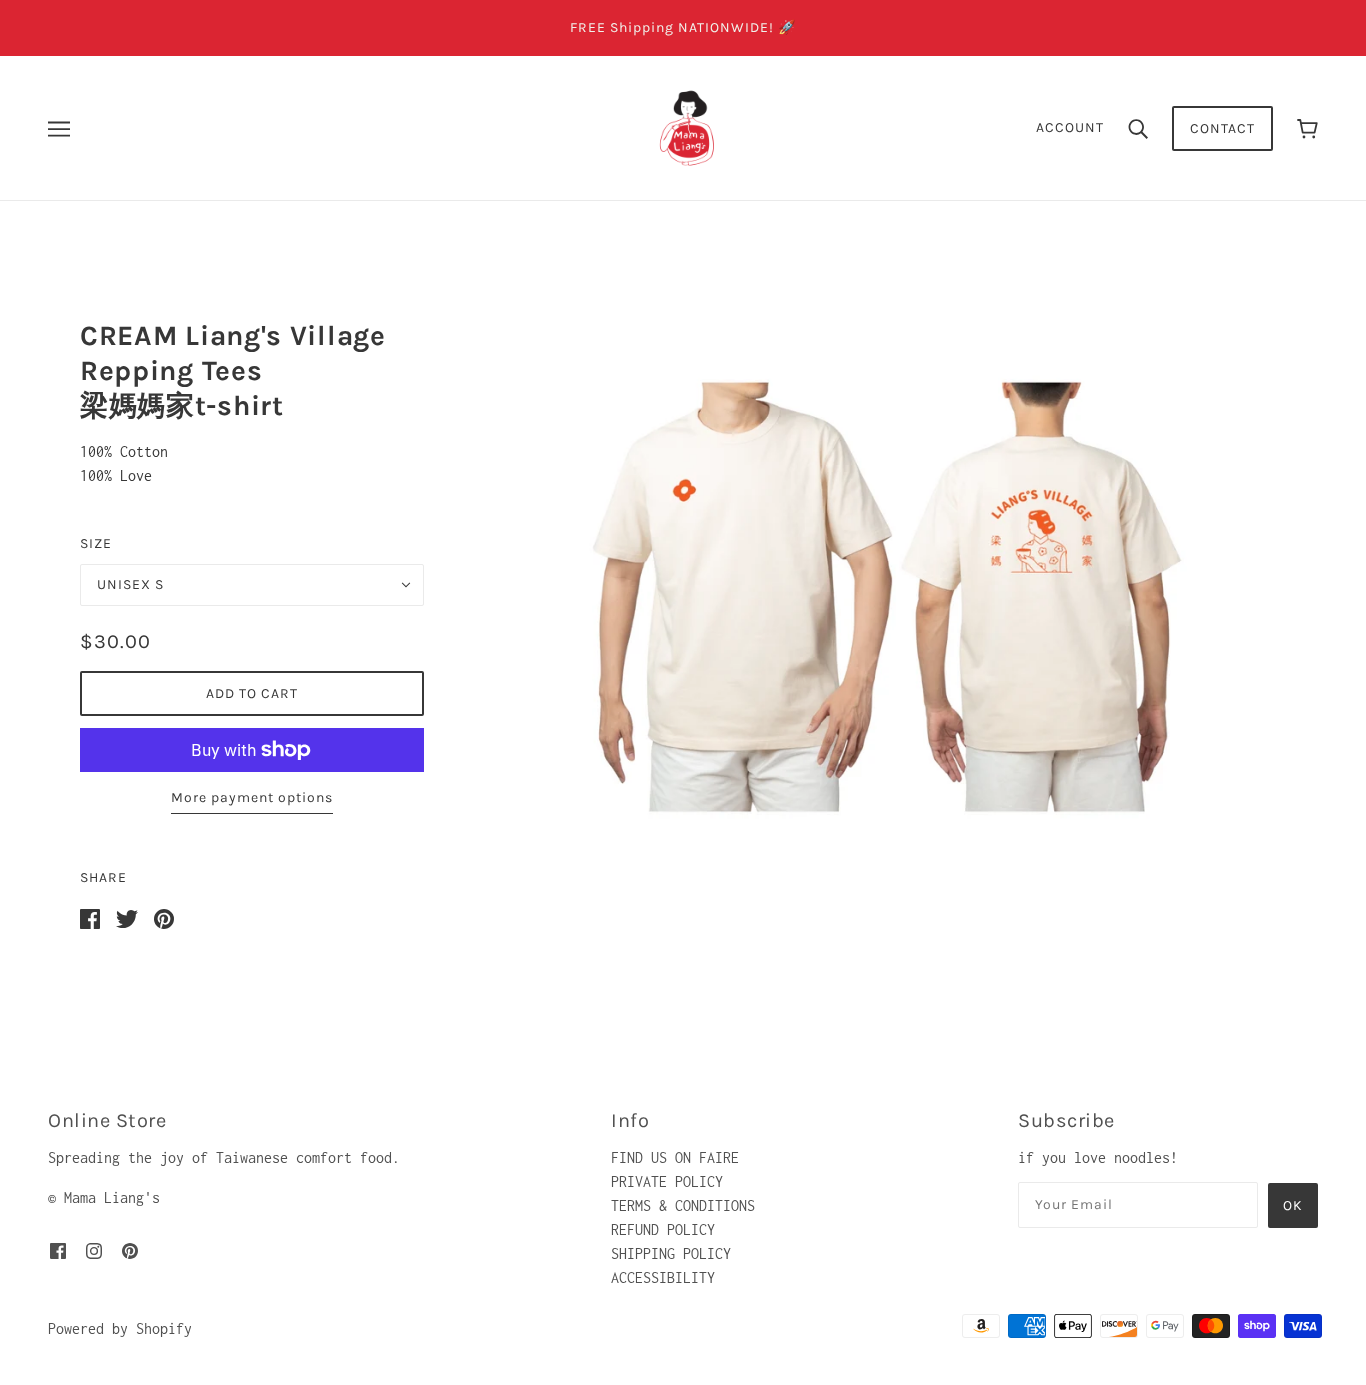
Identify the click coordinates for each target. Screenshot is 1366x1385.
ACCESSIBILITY (663, 1277)
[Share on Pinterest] (164, 917)
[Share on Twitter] (127, 917)
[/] (689, 126)
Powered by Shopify (120, 1328)
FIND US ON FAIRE (675, 1157)
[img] (58, 1250)
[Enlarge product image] (887, 597)
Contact (1222, 128)
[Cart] (1307, 128)
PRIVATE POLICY (667, 1181)
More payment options (252, 797)
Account (1070, 127)
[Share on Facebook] (90, 917)
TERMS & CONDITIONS (683, 1205)
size (96, 543)
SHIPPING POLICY (671, 1253)
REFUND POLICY (663, 1229)
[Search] (1138, 128)
